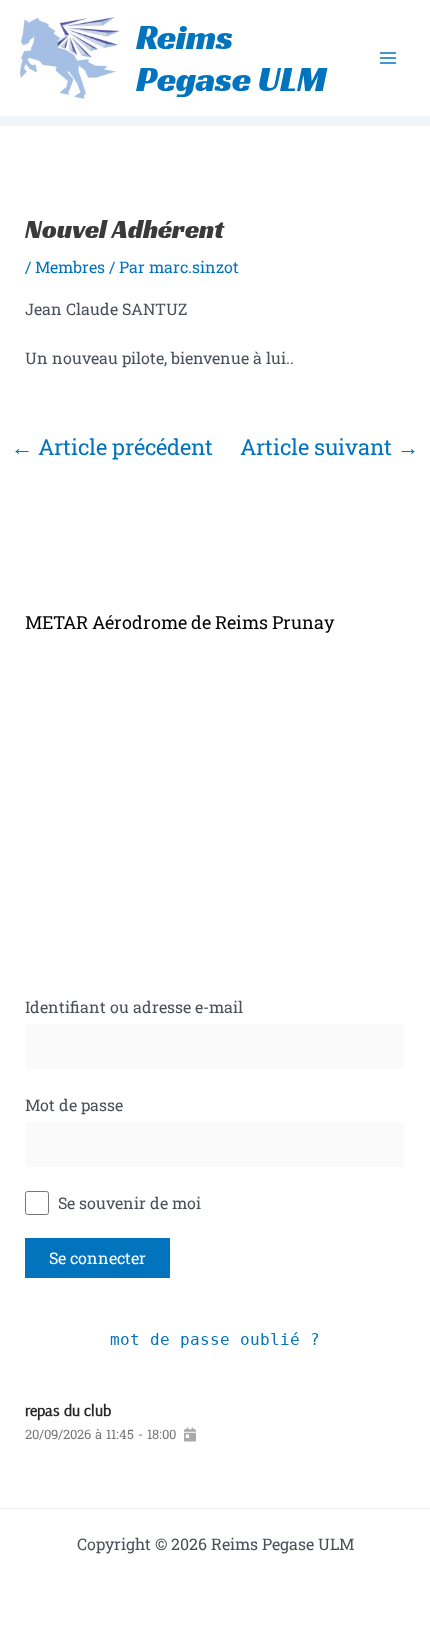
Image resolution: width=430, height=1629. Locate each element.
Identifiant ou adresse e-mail (134, 1006)
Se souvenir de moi (127, 1202)
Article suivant (329, 446)
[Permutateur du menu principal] (388, 58)
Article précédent (112, 446)
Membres (70, 266)
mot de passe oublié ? (215, 1339)
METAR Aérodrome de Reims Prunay (179, 622)
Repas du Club (68, 1410)
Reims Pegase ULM (231, 58)
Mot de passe (74, 1104)
